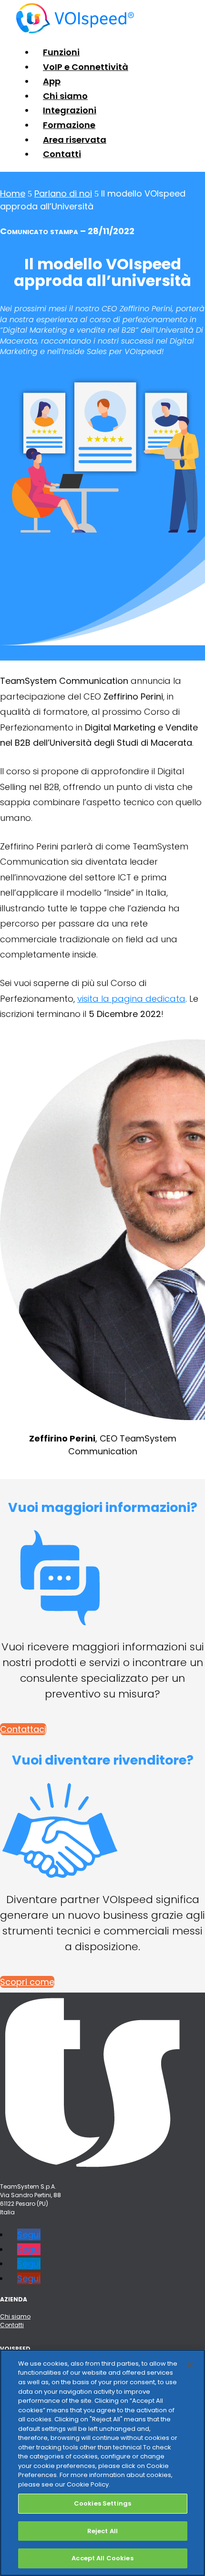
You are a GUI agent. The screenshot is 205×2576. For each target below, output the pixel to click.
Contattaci (23, 1729)
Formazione (69, 125)
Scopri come (27, 1982)
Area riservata (75, 140)
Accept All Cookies (102, 2558)
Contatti (62, 154)
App (52, 81)
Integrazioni (70, 110)
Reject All (102, 2531)
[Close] (190, 2365)
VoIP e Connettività (86, 67)
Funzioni (61, 52)
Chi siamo (65, 96)
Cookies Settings (102, 2503)
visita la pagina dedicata (131, 999)
